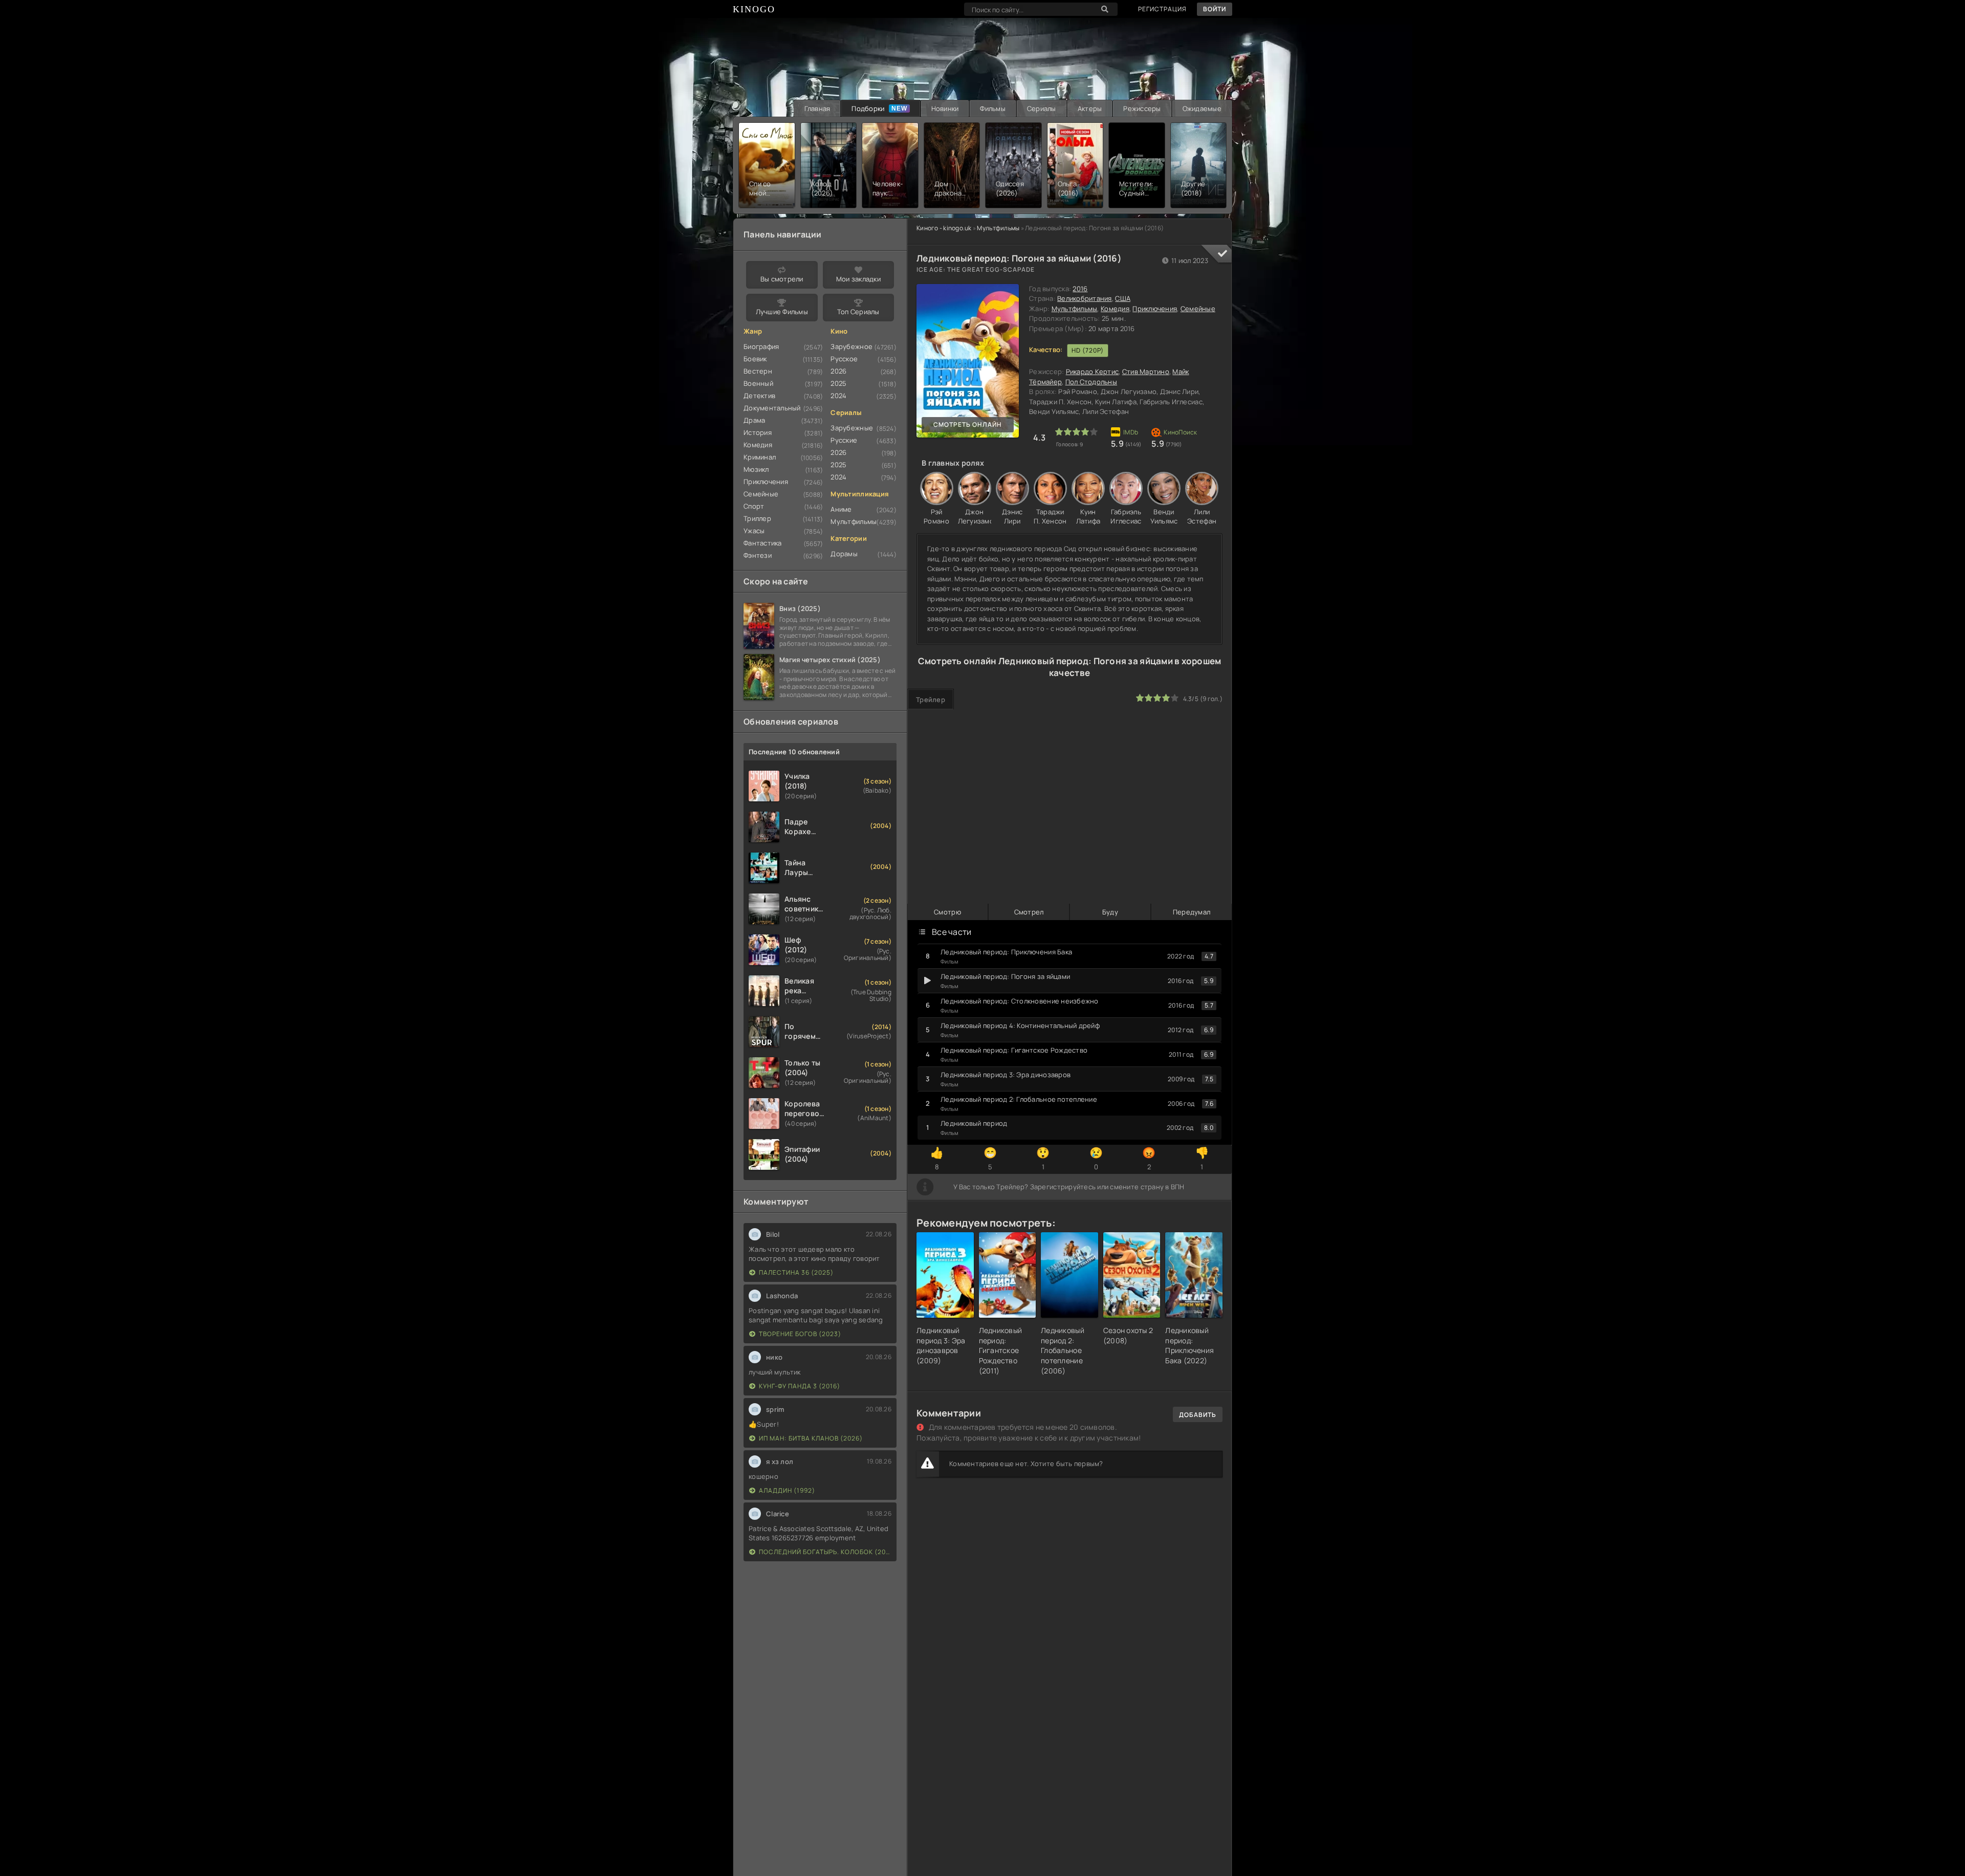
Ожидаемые (1202, 108)
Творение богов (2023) (800, 1334)
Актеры (1090, 108)
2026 (838, 371)
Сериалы (1042, 108)
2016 (1080, 289)
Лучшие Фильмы (782, 312)
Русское (844, 359)
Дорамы (844, 554)
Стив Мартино (1146, 372)
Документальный (772, 408)
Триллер (757, 518)
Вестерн (758, 371)
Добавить (1198, 1415)
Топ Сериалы (858, 312)
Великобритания (1085, 298)
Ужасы (754, 531)
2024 (838, 396)
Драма (754, 420)
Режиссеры (1142, 108)
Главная (817, 108)
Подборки (868, 108)
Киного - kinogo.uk (944, 228)
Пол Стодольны (1091, 382)
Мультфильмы (998, 228)
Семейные (1198, 309)
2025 (838, 383)
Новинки (945, 108)
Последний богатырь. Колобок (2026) (825, 1552)
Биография (761, 346)
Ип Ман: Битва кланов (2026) (811, 1438)
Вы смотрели (782, 279)
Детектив (759, 396)
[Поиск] (1105, 9)
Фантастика (763, 543)
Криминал (760, 457)
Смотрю (947, 912)
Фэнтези (758, 555)
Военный (758, 383)
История (758, 432)
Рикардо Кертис (1093, 372)
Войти (1215, 9)
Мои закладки (858, 279)
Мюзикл (756, 469)
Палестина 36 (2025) (796, 1272)
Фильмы (993, 108)
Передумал (1192, 912)
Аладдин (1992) (787, 1490)
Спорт (754, 506)
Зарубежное (851, 346)
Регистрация (1162, 9)
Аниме (841, 509)
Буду (1110, 912)
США (1123, 298)
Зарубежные (852, 428)
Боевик (755, 359)
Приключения (1155, 309)
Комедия (1115, 309)
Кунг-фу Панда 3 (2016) (800, 1386)
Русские (844, 440)
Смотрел (1029, 912)
